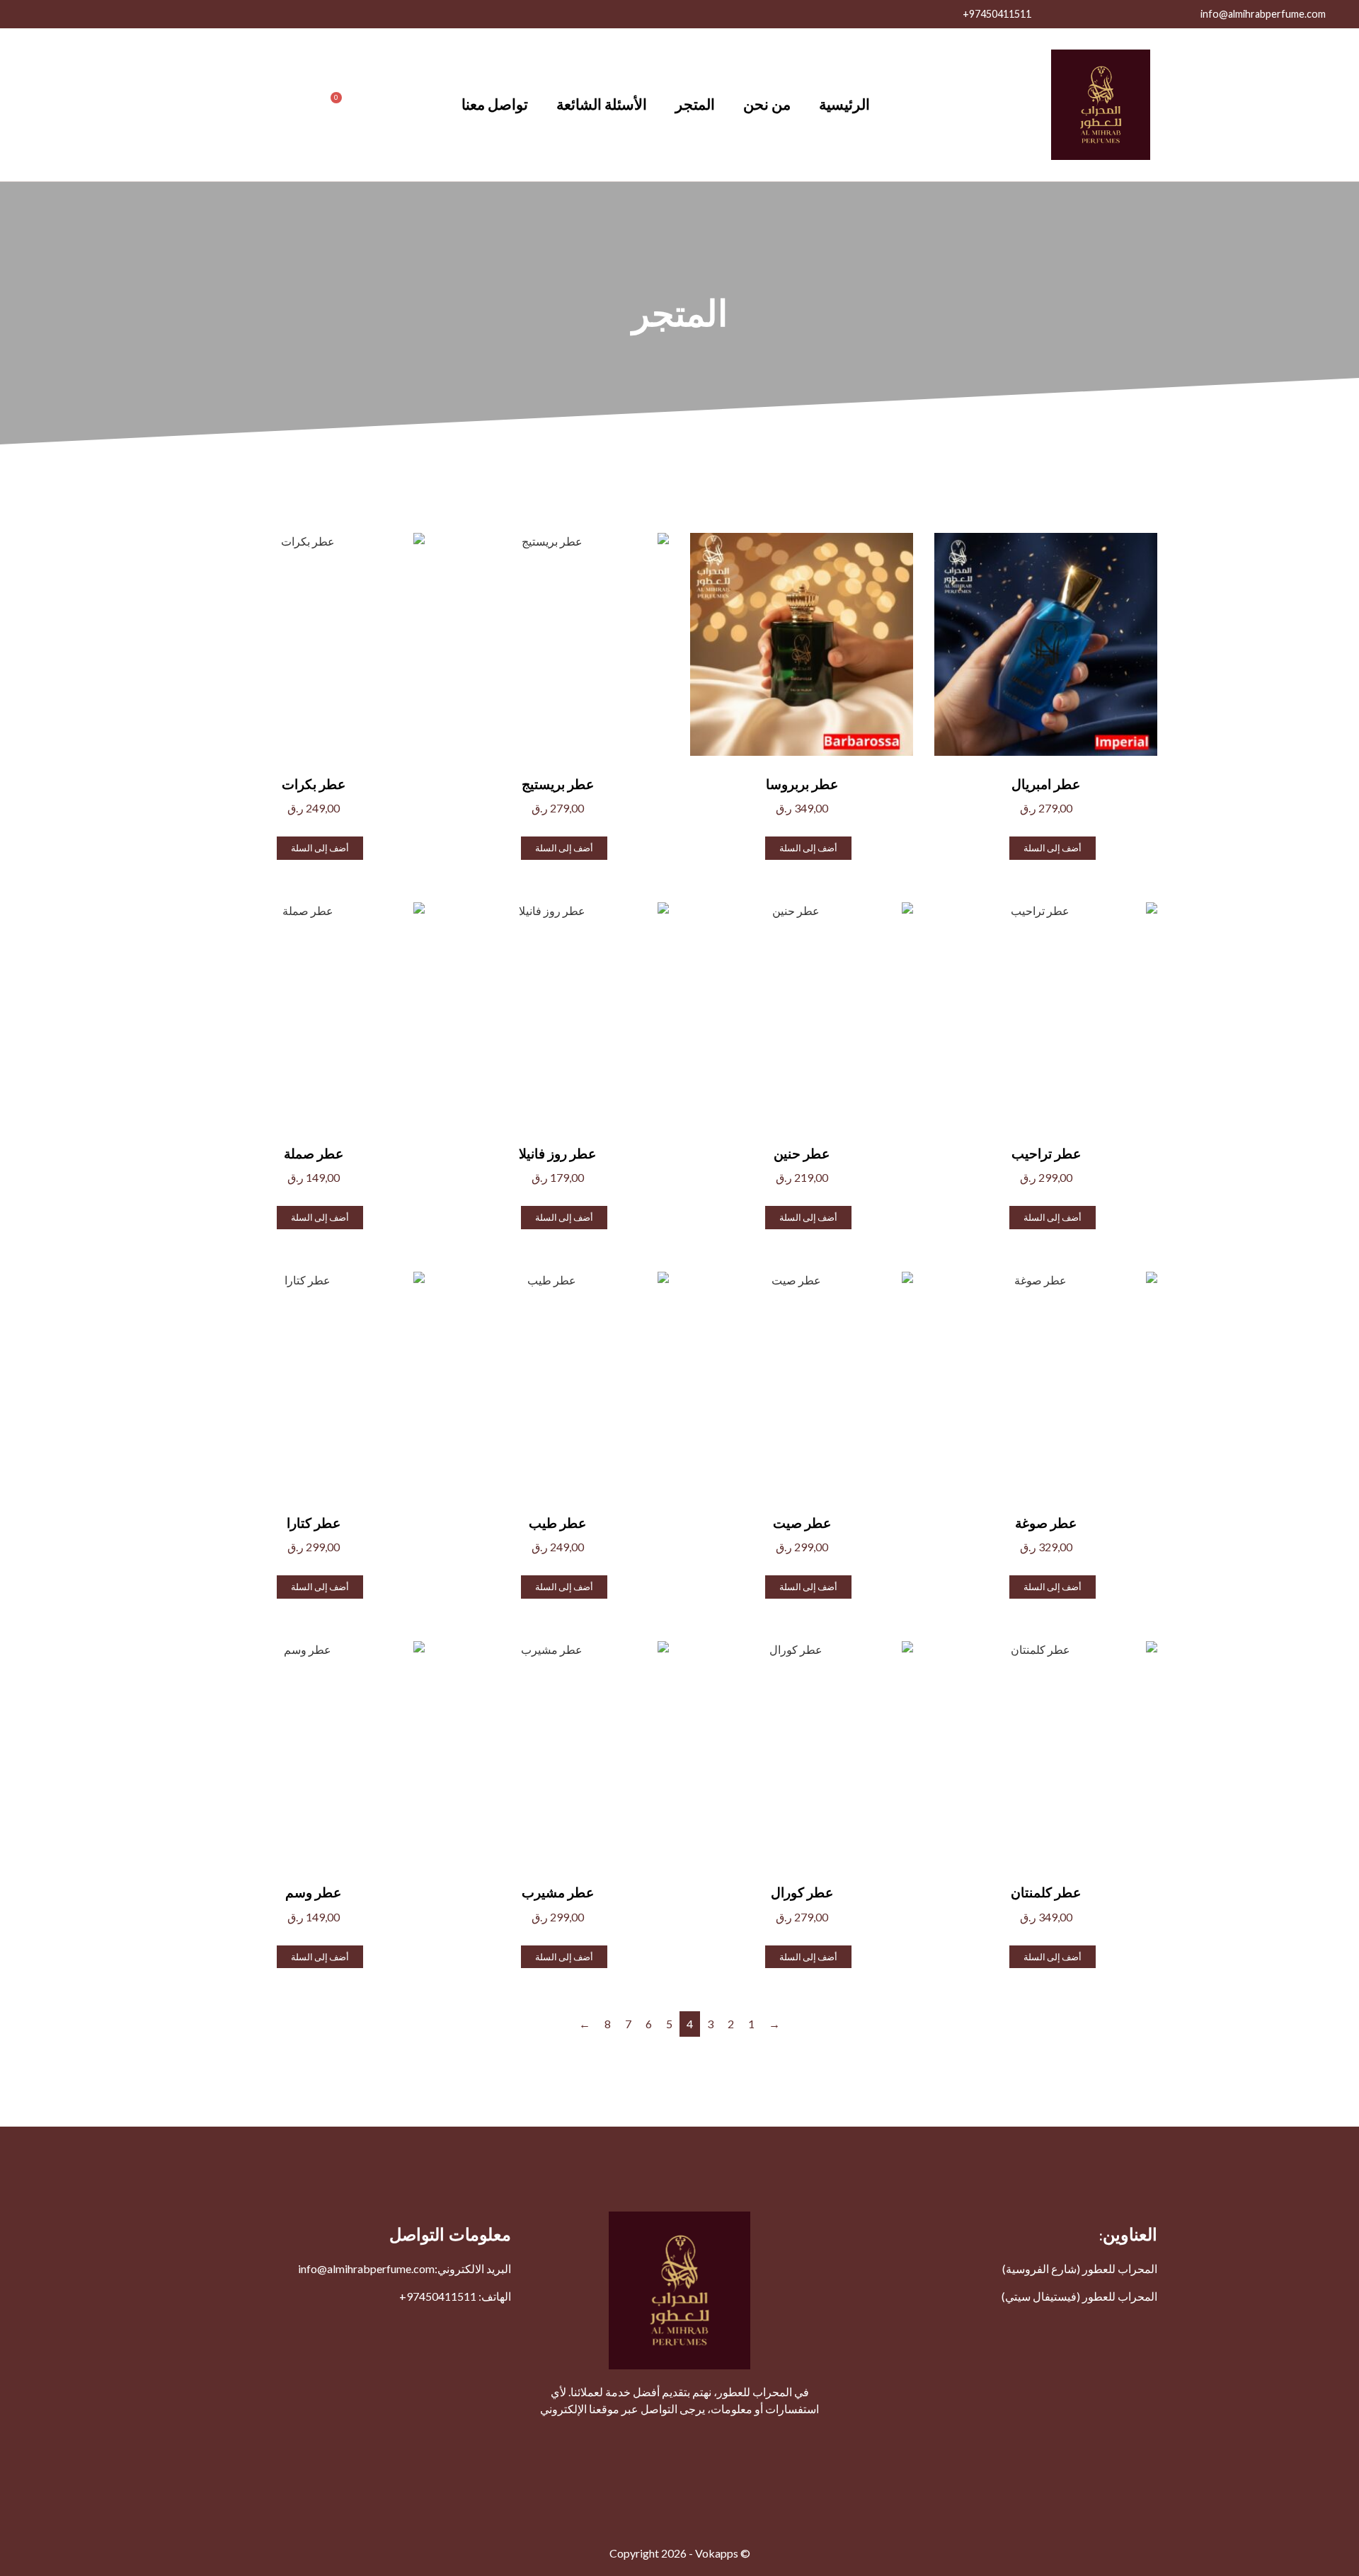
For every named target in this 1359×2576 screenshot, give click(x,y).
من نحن (767, 104)
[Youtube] (149, 14)
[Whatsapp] (85, 14)
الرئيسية (844, 104)
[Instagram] (117, 14)
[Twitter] (180, 14)
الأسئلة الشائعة (602, 104)
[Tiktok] (21, 14)
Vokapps (717, 2553)
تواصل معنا (495, 104)
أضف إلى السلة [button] (1053, 848)
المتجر (695, 104)
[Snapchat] (53, 14)
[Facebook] (212, 14)
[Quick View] (1003, 847)
